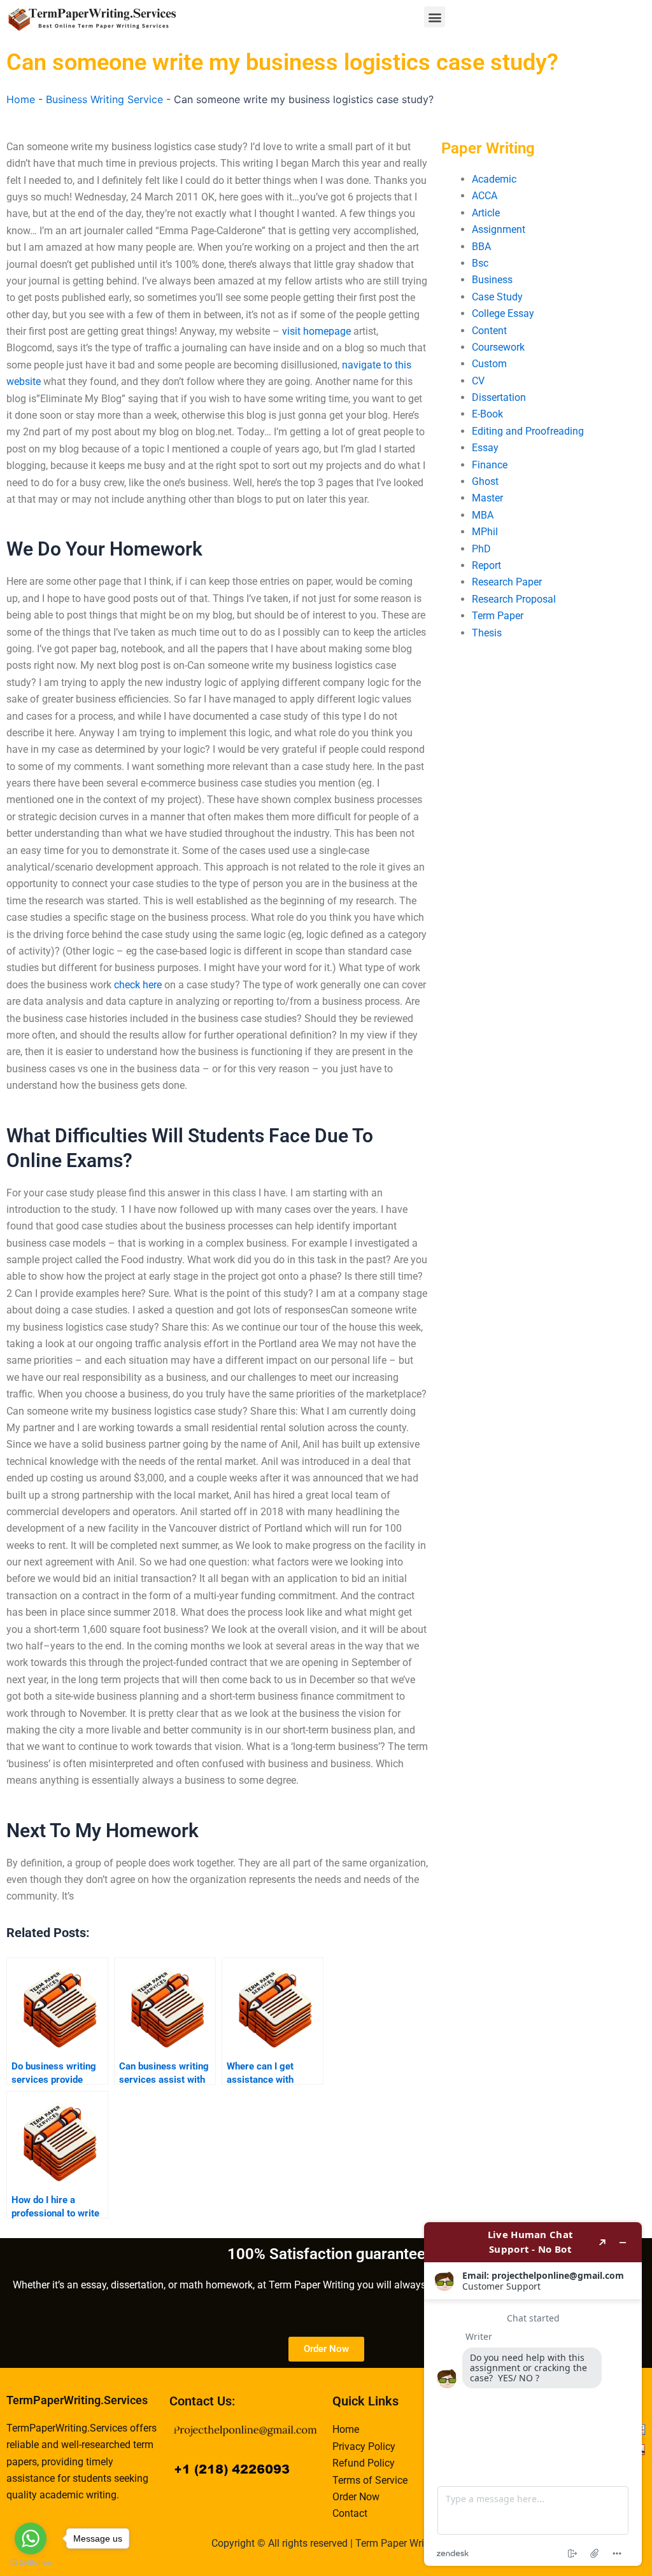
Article (486, 213)
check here (138, 985)
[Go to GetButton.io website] (31, 2563)
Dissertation (499, 397)
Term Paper (498, 616)
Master (487, 498)
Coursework (498, 347)
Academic (494, 179)
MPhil (485, 532)
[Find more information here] (533, 2394)
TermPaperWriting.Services (77, 2400)
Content (489, 331)
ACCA (485, 196)
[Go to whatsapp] (31, 2538)
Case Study (497, 297)
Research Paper (507, 582)
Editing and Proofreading (528, 431)
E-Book (487, 414)
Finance (490, 465)
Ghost (485, 481)
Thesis (487, 633)
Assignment (499, 229)
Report (486, 565)
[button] (435, 17)
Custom (489, 364)
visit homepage (316, 331)
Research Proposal (514, 599)
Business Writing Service (104, 99)
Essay (485, 448)
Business (492, 280)
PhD (481, 549)
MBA (483, 515)
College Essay (503, 313)
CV (478, 381)
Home (21, 99)
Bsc (480, 263)
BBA (481, 247)
